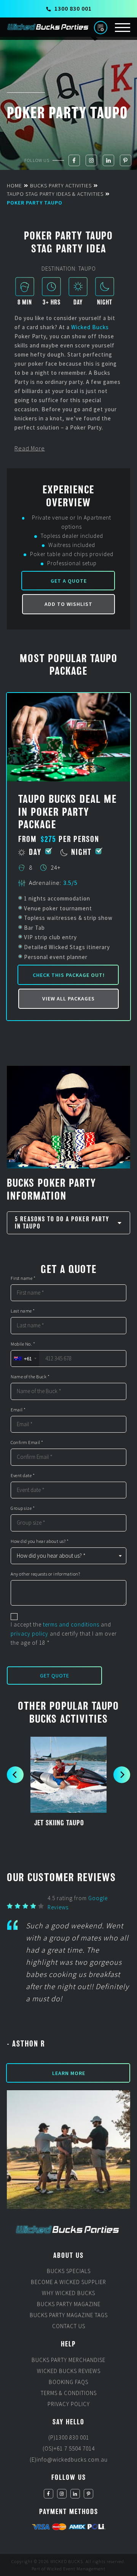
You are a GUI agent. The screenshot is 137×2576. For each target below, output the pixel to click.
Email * (18, 1410)
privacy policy (29, 1634)
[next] (122, 1775)
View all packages (68, 999)
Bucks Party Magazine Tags (69, 2315)
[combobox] (25, 1359)
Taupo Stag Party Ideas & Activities (55, 194)
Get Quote (55, 1676)
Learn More (69, 2073)
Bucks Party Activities (61, 185)
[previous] (15, 1775)
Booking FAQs (68, 2382)
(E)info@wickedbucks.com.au (69, 2459)
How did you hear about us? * (40, 1541)
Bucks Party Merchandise (68, 2360)
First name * (23, 1278)
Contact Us (69, 2326)
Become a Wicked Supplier (68, 2282)
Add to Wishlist (68, 604)
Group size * (23, 1508)
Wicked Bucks (90, 327)
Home (14, 185)
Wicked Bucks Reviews (69, 2371)
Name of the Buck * (30, 1377)
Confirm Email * (27, 1443)
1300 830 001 (73, 8)
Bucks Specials (69, 2271)
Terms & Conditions (69, 2393)
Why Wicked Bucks (68, 2293)
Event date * (23, 1476)
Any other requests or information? (45, 1574)
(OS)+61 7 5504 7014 (69, 2448)
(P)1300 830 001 (69, 2437)
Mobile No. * (23, 1344)
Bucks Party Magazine (69, 2304)
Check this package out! (69, 975)
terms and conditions (71, 1624)
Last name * (23, 1311)
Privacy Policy (69, 2404)
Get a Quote (69, 581)
